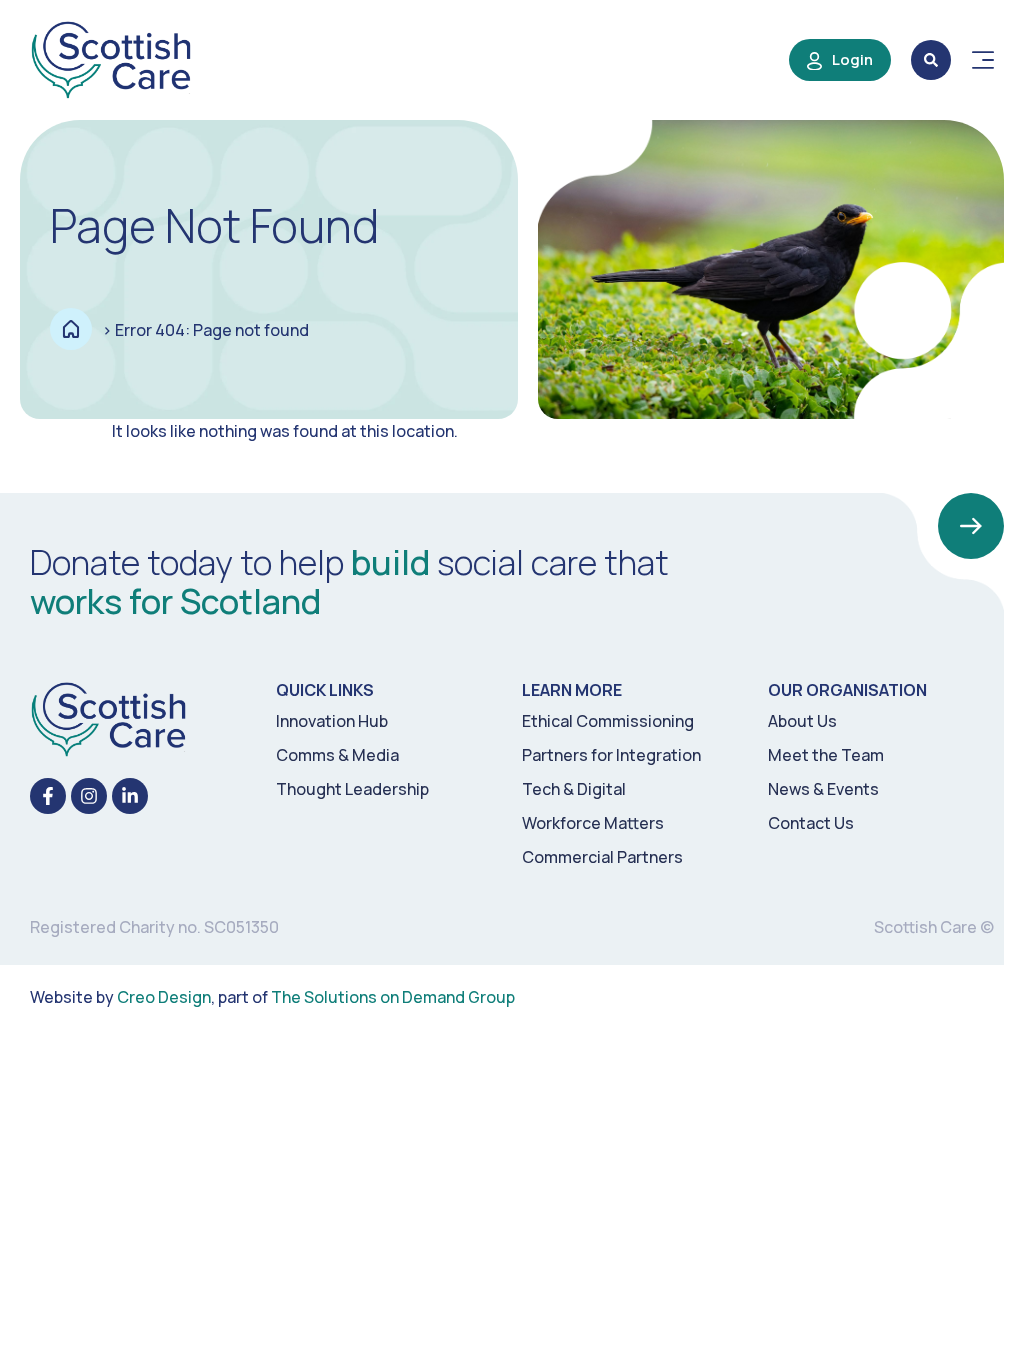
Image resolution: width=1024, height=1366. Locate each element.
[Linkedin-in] (130, 796)
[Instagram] (89, 796)
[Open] (983, 60)
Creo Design (164, 997)
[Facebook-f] (48, 796)
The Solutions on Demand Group (393, 997)
